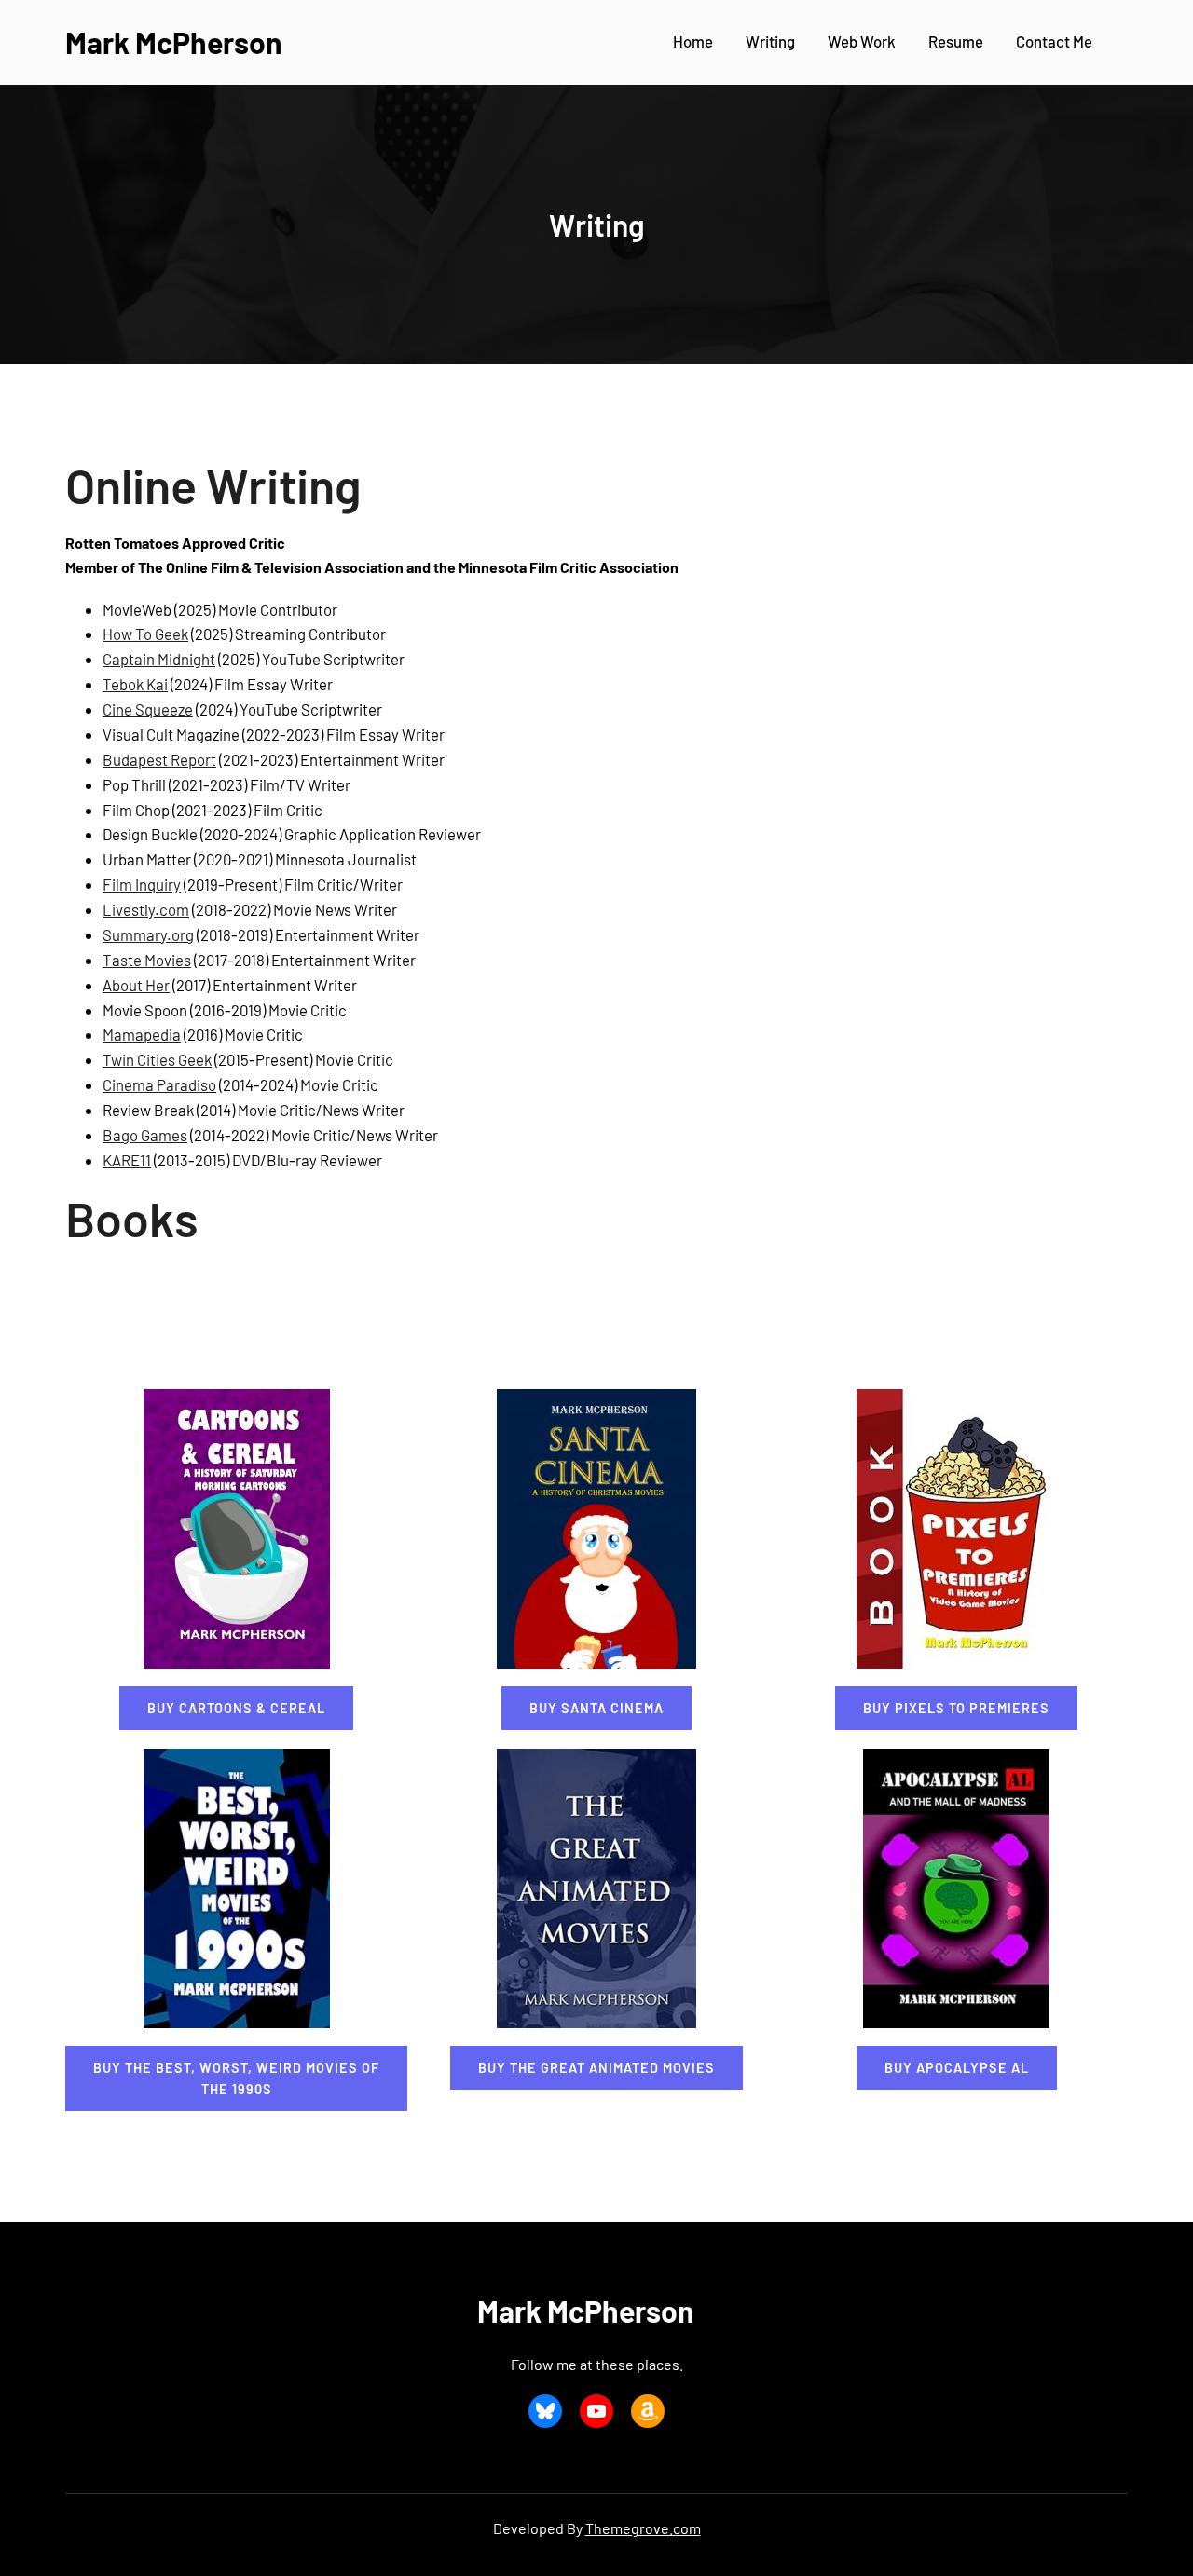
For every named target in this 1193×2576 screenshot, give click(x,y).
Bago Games (145, 1135)
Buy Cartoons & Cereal (236, 1708)
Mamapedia (142, 1034)
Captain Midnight (159, 659)
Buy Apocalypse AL (957, 2068)
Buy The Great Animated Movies (596, 2068)
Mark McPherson (174, 42)
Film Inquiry (142, 884)
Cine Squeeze (148, 709)
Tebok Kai (135, 684)
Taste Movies (147, 960)
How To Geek (145, 634)
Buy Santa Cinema (596, 1708)
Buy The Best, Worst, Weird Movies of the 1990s (236, 2079)
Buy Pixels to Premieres (956, 1708)
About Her (136, 985)
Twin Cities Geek (157, 1059)
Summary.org (148, 934)
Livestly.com (146, 909)
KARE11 (127, 1160)
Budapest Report (159, 759)
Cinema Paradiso (159, 1084)
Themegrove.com (643, 2528)
